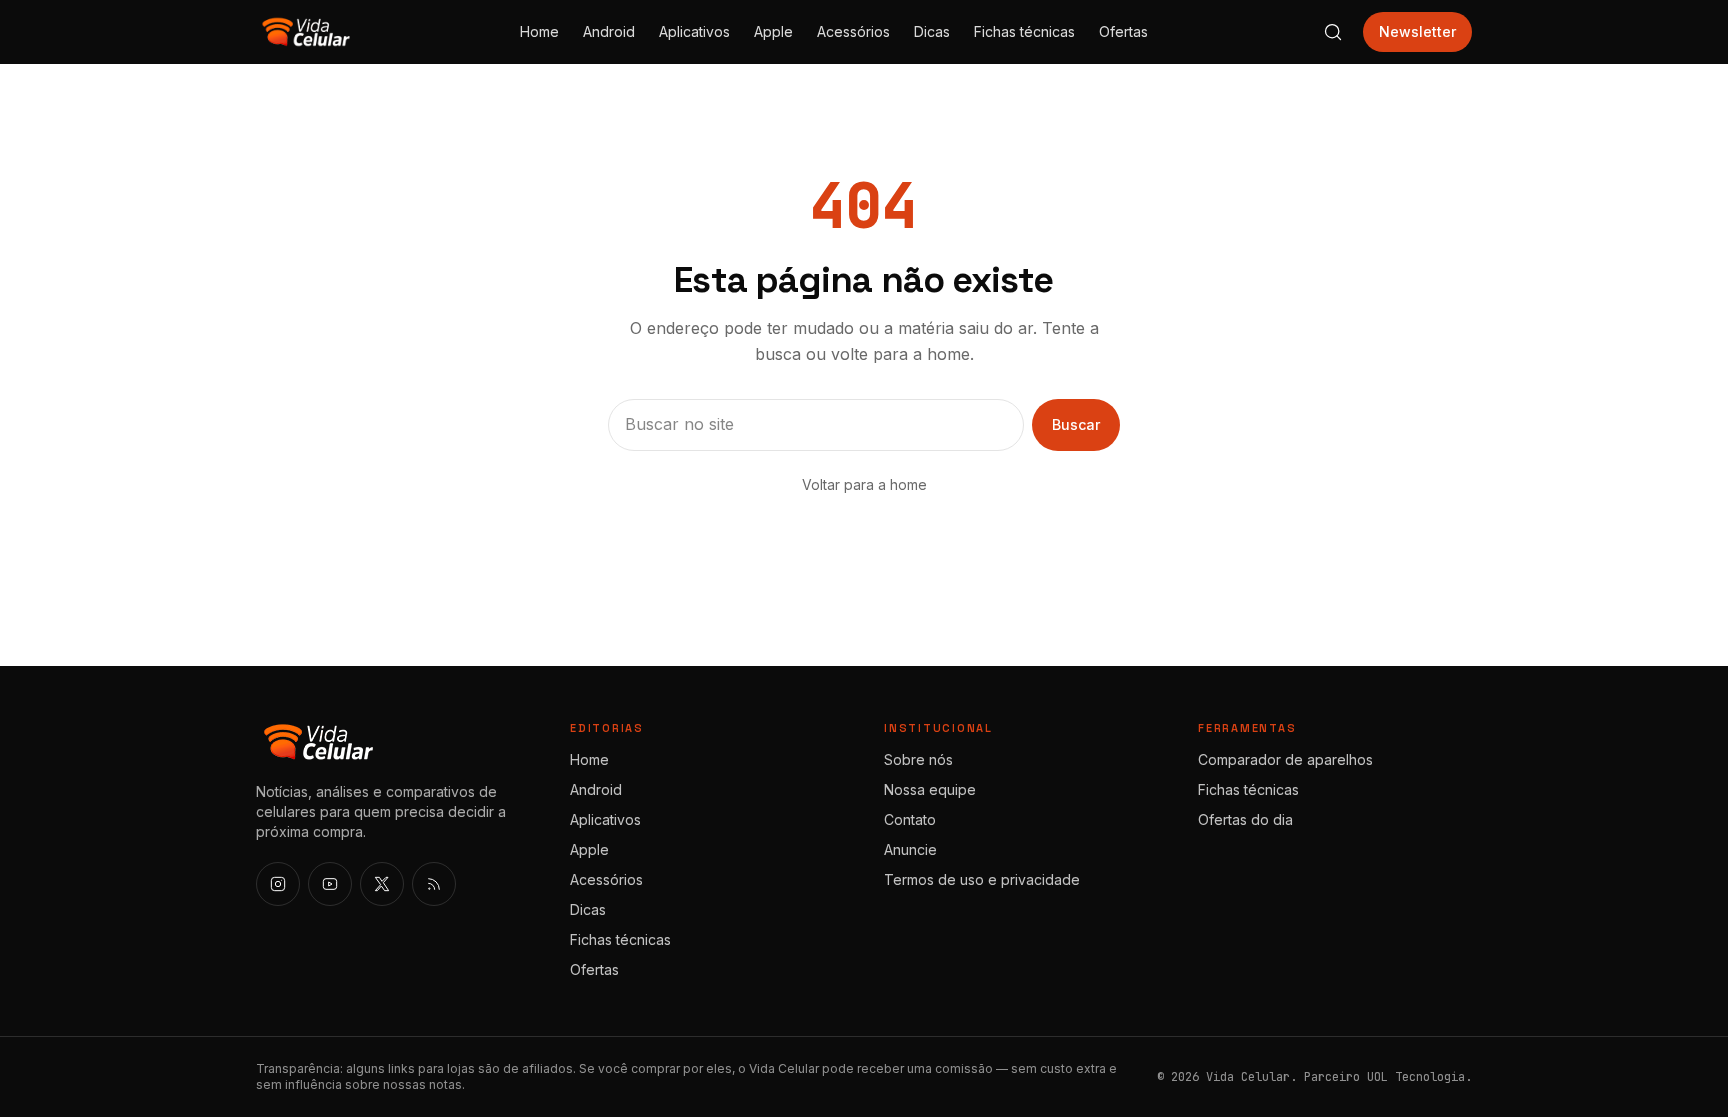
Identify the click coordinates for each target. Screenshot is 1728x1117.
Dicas (932, 31)
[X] (382, 884)
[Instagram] (278, 884)
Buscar (1076, 424)
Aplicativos (694, 31)
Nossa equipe (930, 789)
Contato (910, 819)
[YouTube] (330, 884)
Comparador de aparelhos (1285, 759)
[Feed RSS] (434, 884)
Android (609, 31)
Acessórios (853, 31)
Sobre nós (918, 759)
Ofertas (1123, 31)
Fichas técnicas (1024, 31)
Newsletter (1417, 31)
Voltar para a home (864, 484)
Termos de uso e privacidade (982, 879)
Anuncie (910, 849)
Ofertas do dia (1245, 819)
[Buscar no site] (1333, 32)
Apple (773, 31)
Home (539, 31)
